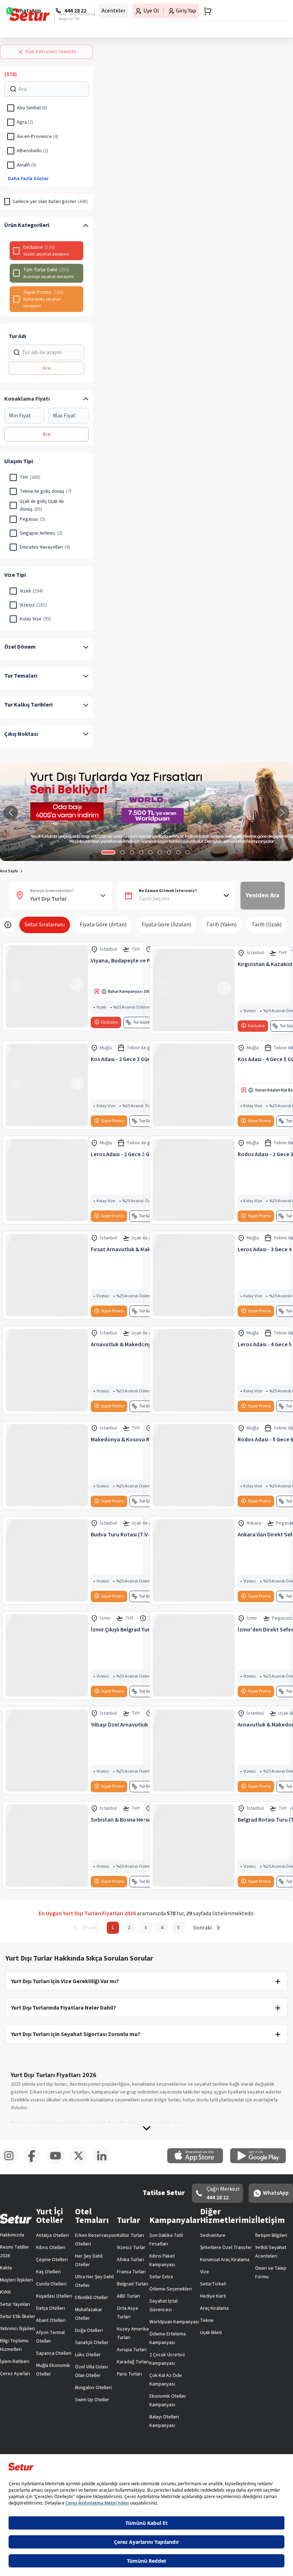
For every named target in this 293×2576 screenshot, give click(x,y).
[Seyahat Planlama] (205, 11)
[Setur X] (81, 2163)
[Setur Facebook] (35, 2163)
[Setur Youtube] (58, 2163)
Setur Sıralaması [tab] (45, 925)
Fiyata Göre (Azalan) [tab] (166, 925)
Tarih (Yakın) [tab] (221, 925)
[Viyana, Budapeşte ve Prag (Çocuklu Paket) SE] (47, 986)
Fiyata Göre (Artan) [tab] (103, 925)
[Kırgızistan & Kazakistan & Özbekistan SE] (194, 990)
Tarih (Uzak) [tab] (267, 925)
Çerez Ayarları (15, 2374)
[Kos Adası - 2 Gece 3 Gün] (47, 1085)
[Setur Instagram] (12, 2163)
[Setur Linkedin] (105, 2163)
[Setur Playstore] (262, 2162)
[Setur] (30, 15)
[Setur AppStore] (199, 2162)
